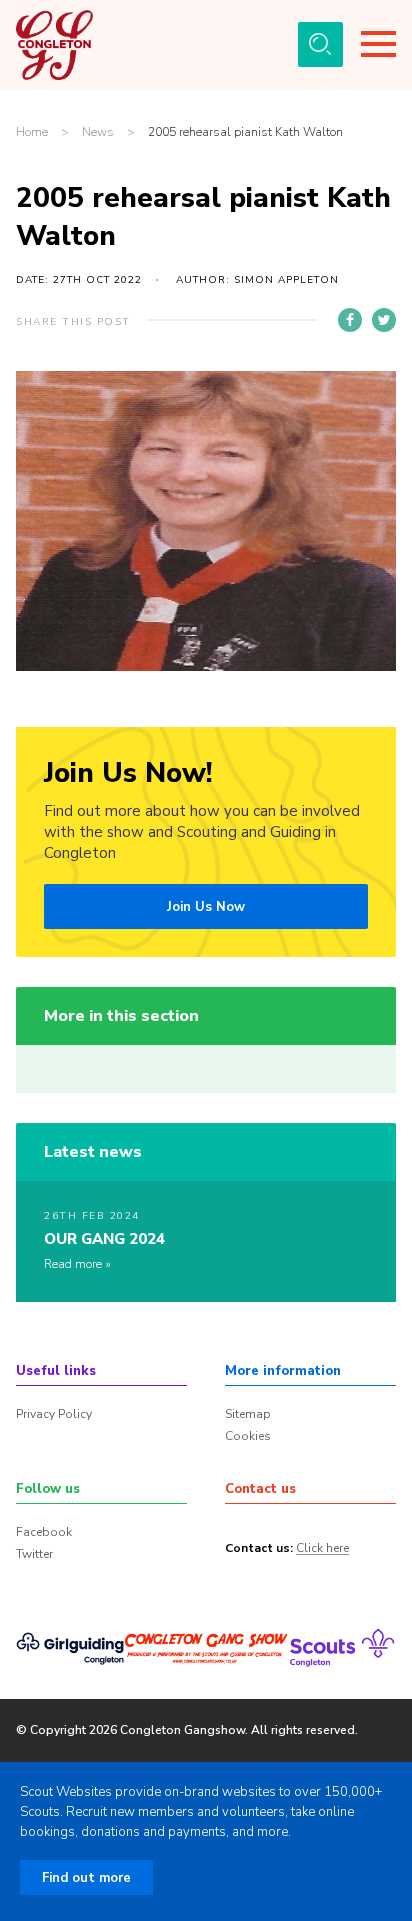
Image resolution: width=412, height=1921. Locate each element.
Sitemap (248, 1414)
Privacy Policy (54, 1414)
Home (32, 132)
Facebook (44, 1532)
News (98, 132)
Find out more (86, 1878)
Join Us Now (206, 907)
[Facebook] (350, 320)
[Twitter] (384, 320)
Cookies (248, 1436)
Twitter (34, 1554)
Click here (322, 1549)
